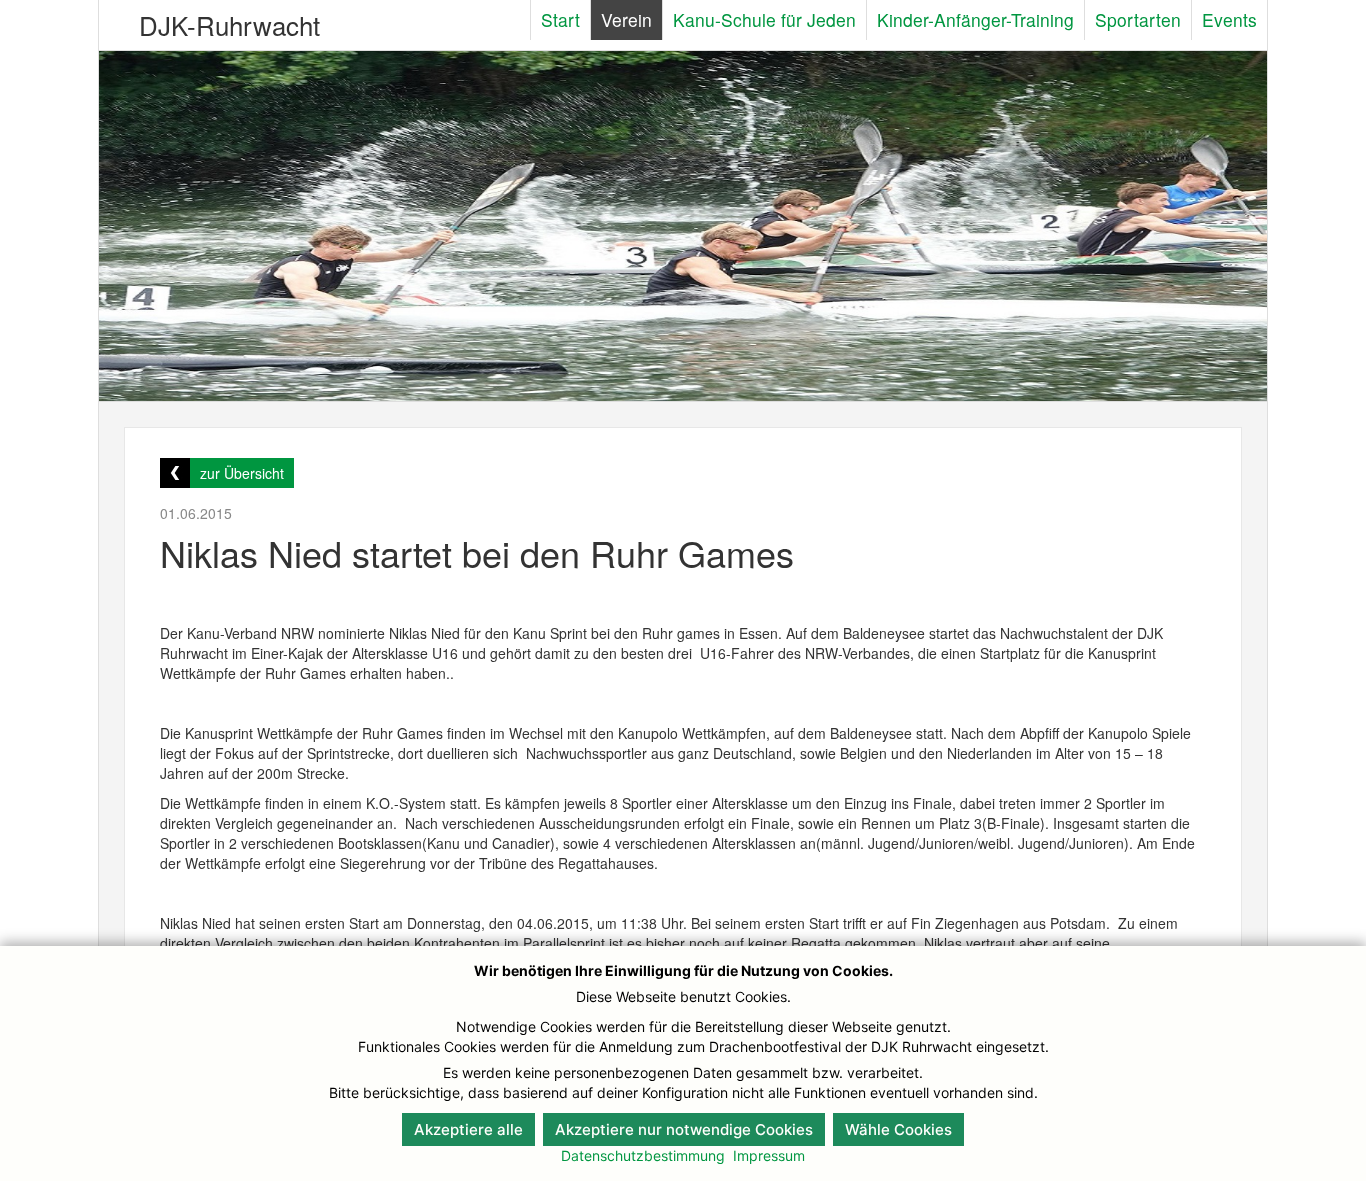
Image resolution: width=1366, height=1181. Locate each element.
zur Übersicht (242, 473)
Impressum (769, 1155)
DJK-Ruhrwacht (229, 24)
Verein (626, 19)
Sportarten (1138, 19)
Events (1229, 19)
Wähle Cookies (898, 1129)
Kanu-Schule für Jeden (764, 19)
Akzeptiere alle (468, 1129)
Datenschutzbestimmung (643, 1155)
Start (560, 19)
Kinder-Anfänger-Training (975, 19)
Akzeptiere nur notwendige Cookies (684, 1129)
